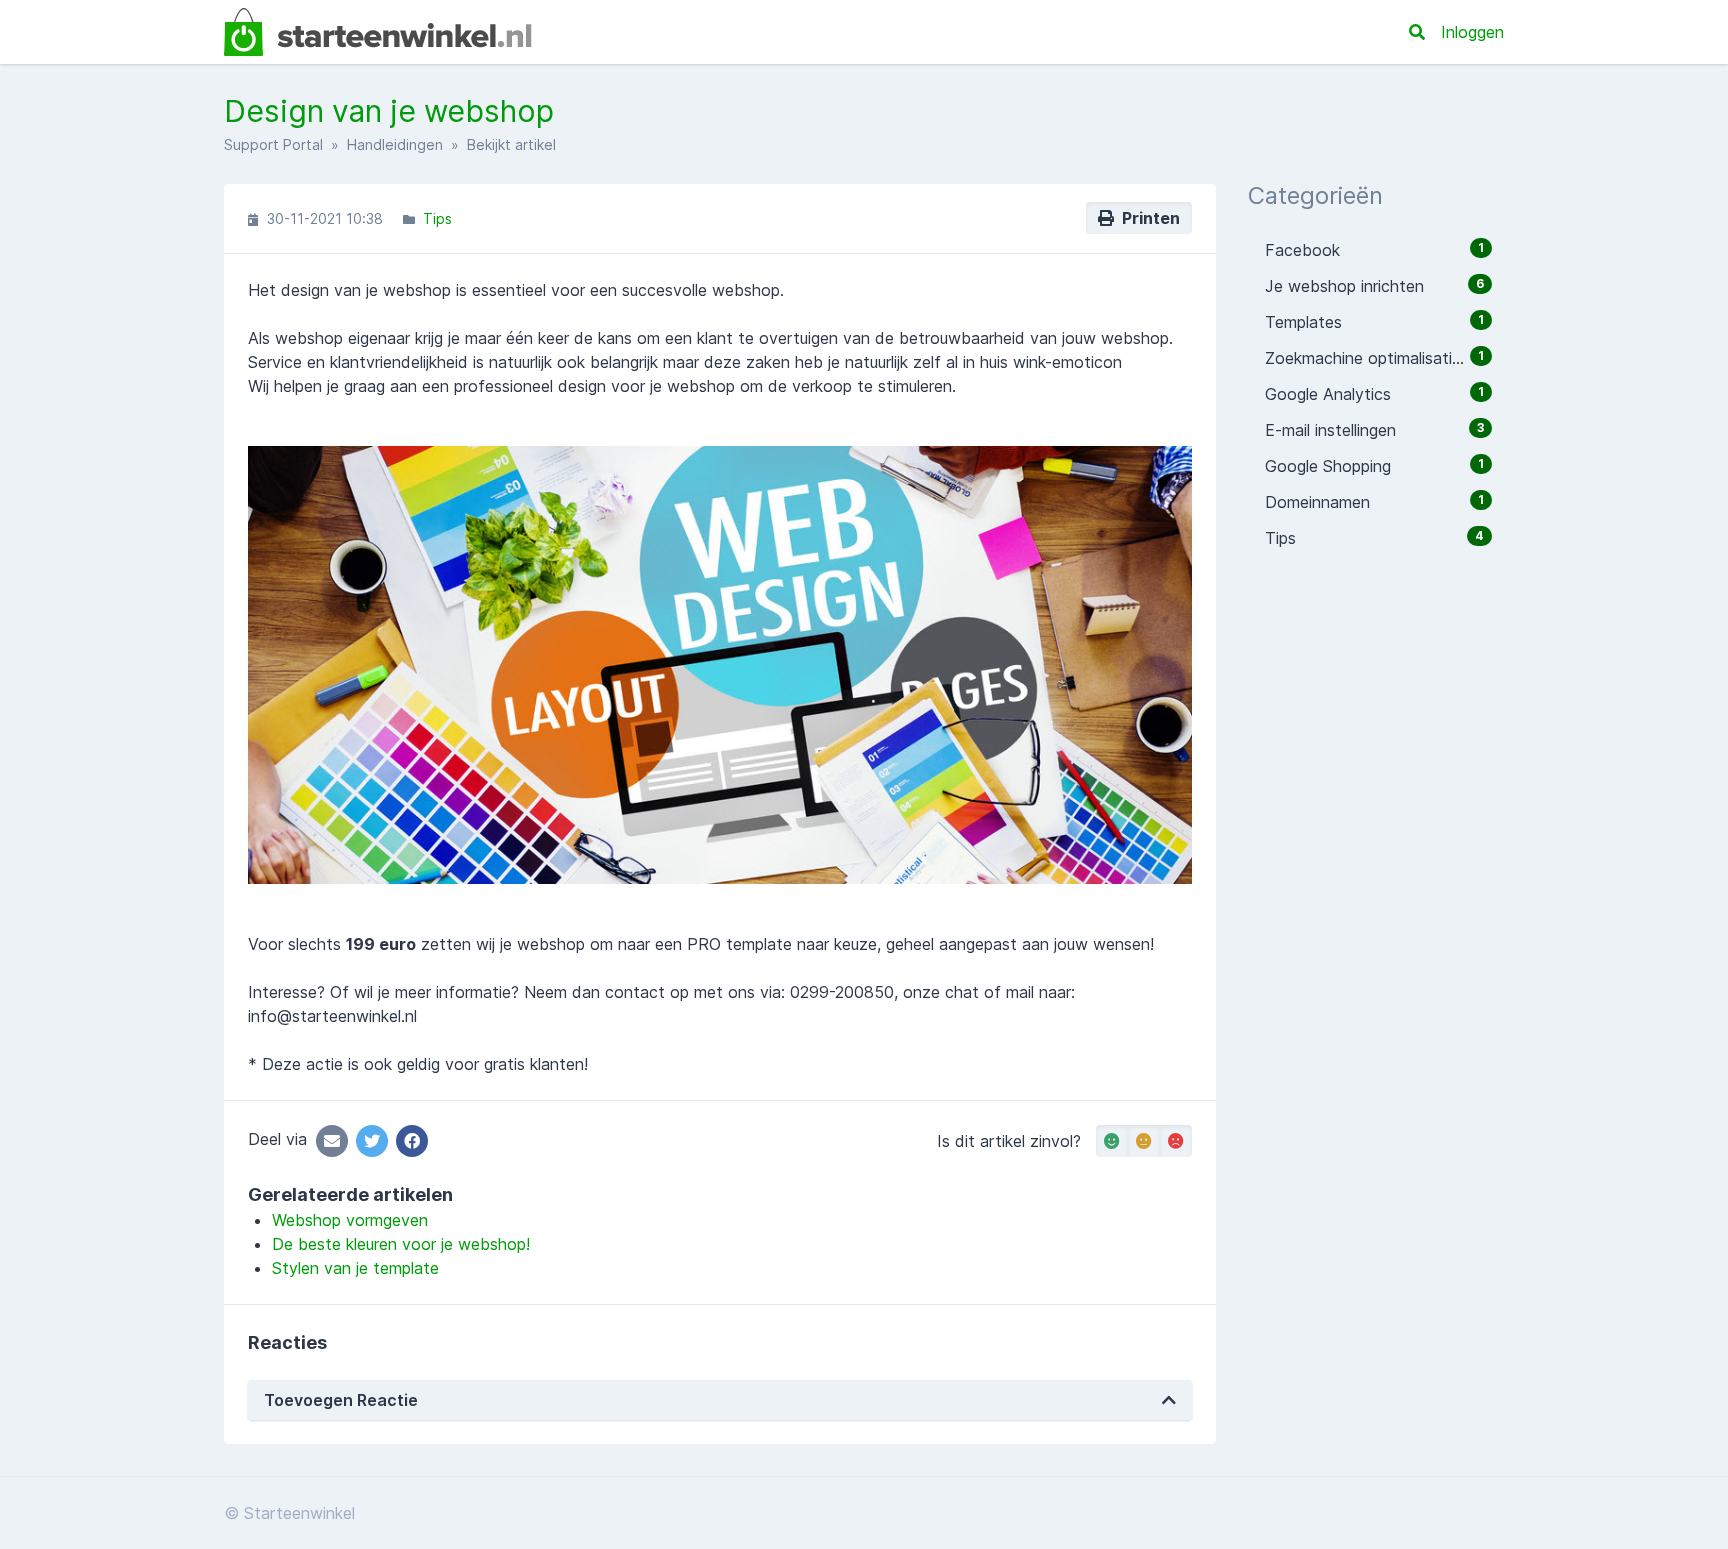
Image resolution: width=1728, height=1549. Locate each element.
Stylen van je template (355, 1268)
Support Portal (273, 144)
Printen (1147, 218)
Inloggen (1472, 32)
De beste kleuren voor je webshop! (401, 1244)
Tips (437, 218)
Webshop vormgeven (350, 1220)
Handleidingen (395, 144)
